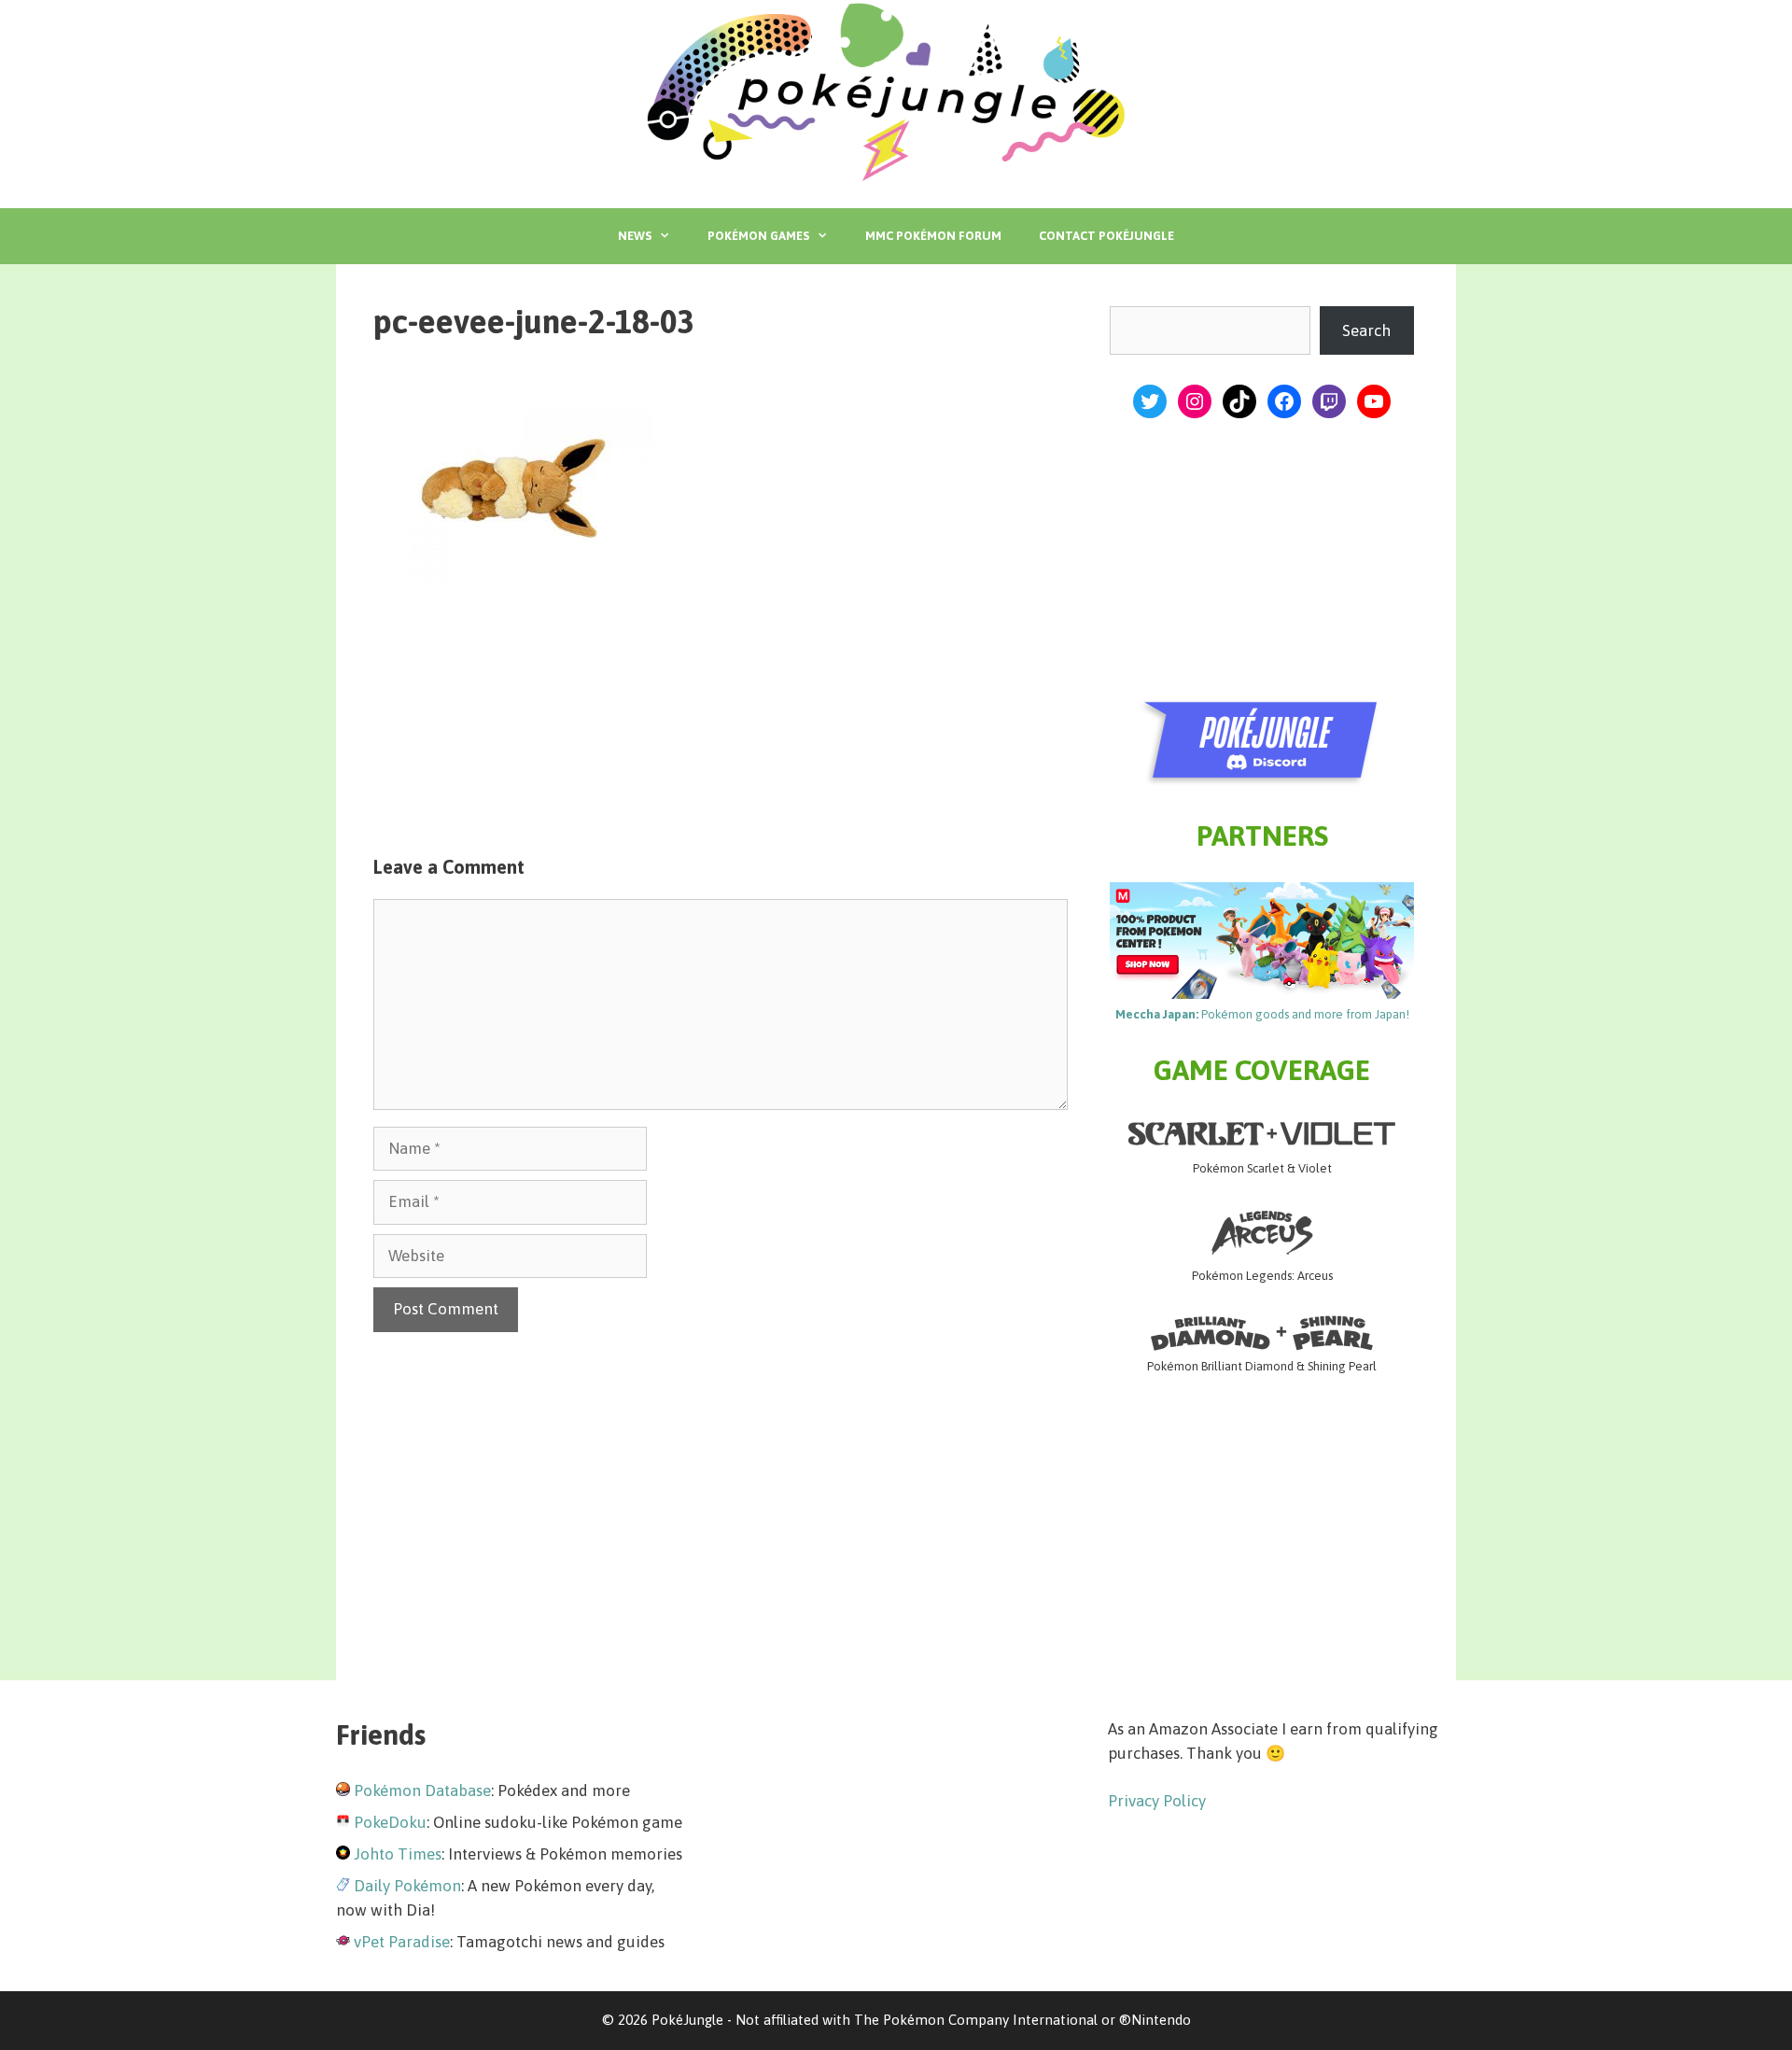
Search (1366, 330)
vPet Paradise (402, 1942)
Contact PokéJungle (1106, 236)
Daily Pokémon (407, 1886)
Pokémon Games (758, 236)
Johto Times (398, 1854)
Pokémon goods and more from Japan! (1262, 1014)
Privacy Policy (1157, 1801)
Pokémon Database (422, 1790)
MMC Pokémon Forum (933, 236)
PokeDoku (390, 1822)
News (635, 236)
